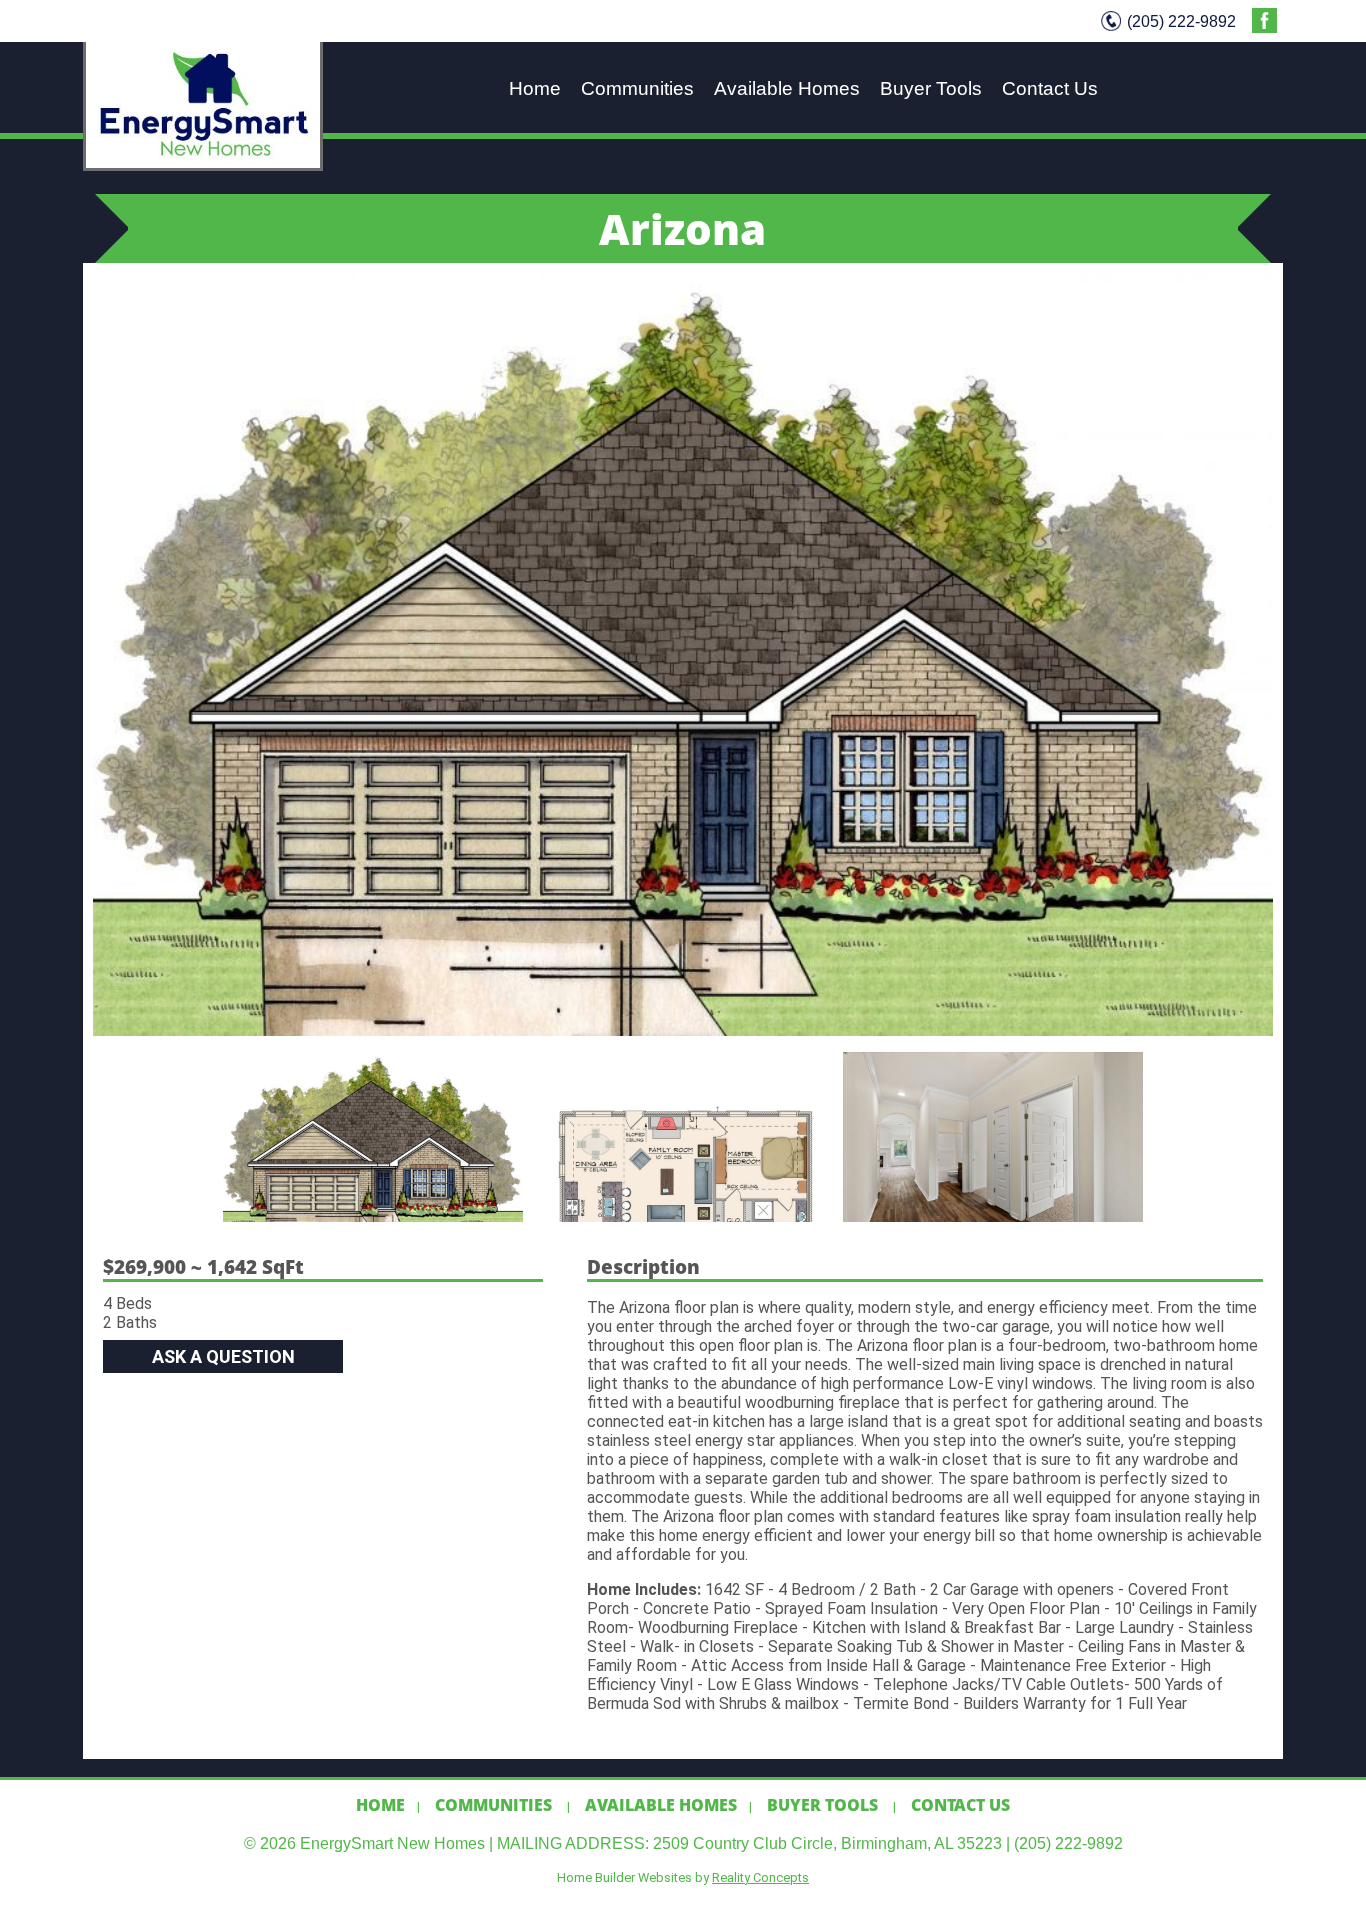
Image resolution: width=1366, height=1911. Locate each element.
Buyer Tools (931, 87)
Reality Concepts (760, 1877)
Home (535, 87)
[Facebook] (1264, 27)
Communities (637, 87)
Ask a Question (223, 1356)
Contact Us (1050, 87)
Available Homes (787, 87)
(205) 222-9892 (1181, 21)
